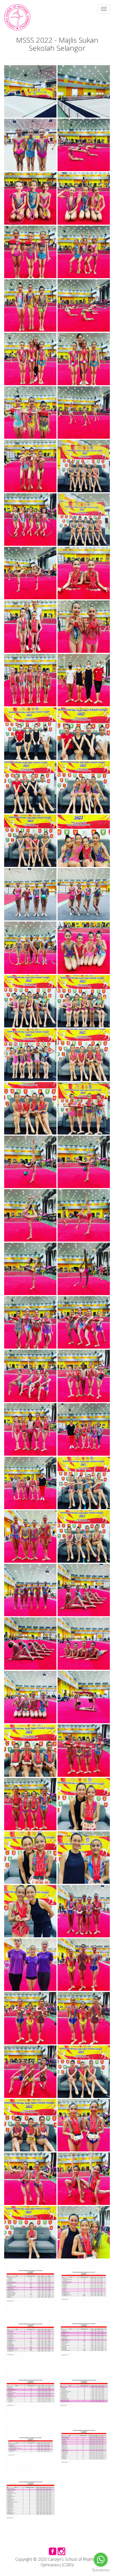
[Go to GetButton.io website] (101, 2570)
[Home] (17, 17)
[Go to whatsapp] (101, 2560)
